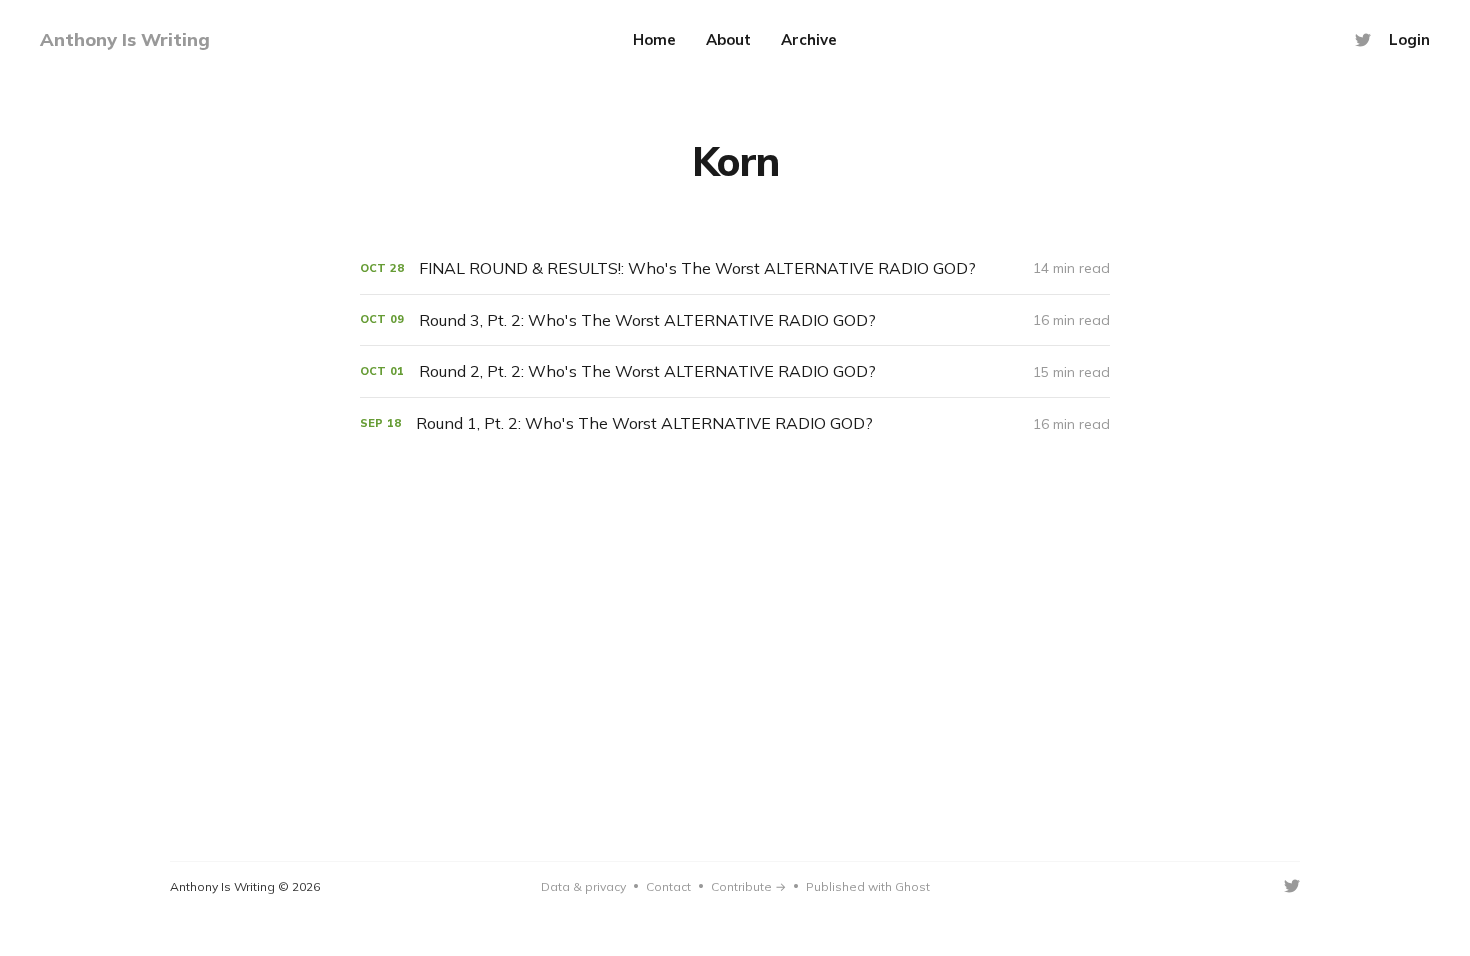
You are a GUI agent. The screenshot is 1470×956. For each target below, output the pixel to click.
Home (654, 39)
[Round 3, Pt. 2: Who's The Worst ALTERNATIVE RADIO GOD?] (735, 320)
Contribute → (748, 886)
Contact (668, 886)
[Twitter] (1363, 40)
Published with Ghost (868, 886)
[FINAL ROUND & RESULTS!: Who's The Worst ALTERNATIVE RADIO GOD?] (735, 268)
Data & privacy (583, 886)
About (728, 39)
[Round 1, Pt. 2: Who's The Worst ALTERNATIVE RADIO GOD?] (735, 423)
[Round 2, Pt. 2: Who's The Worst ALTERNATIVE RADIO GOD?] (735, 371)
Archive (809, 39)
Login (1409, 39)
